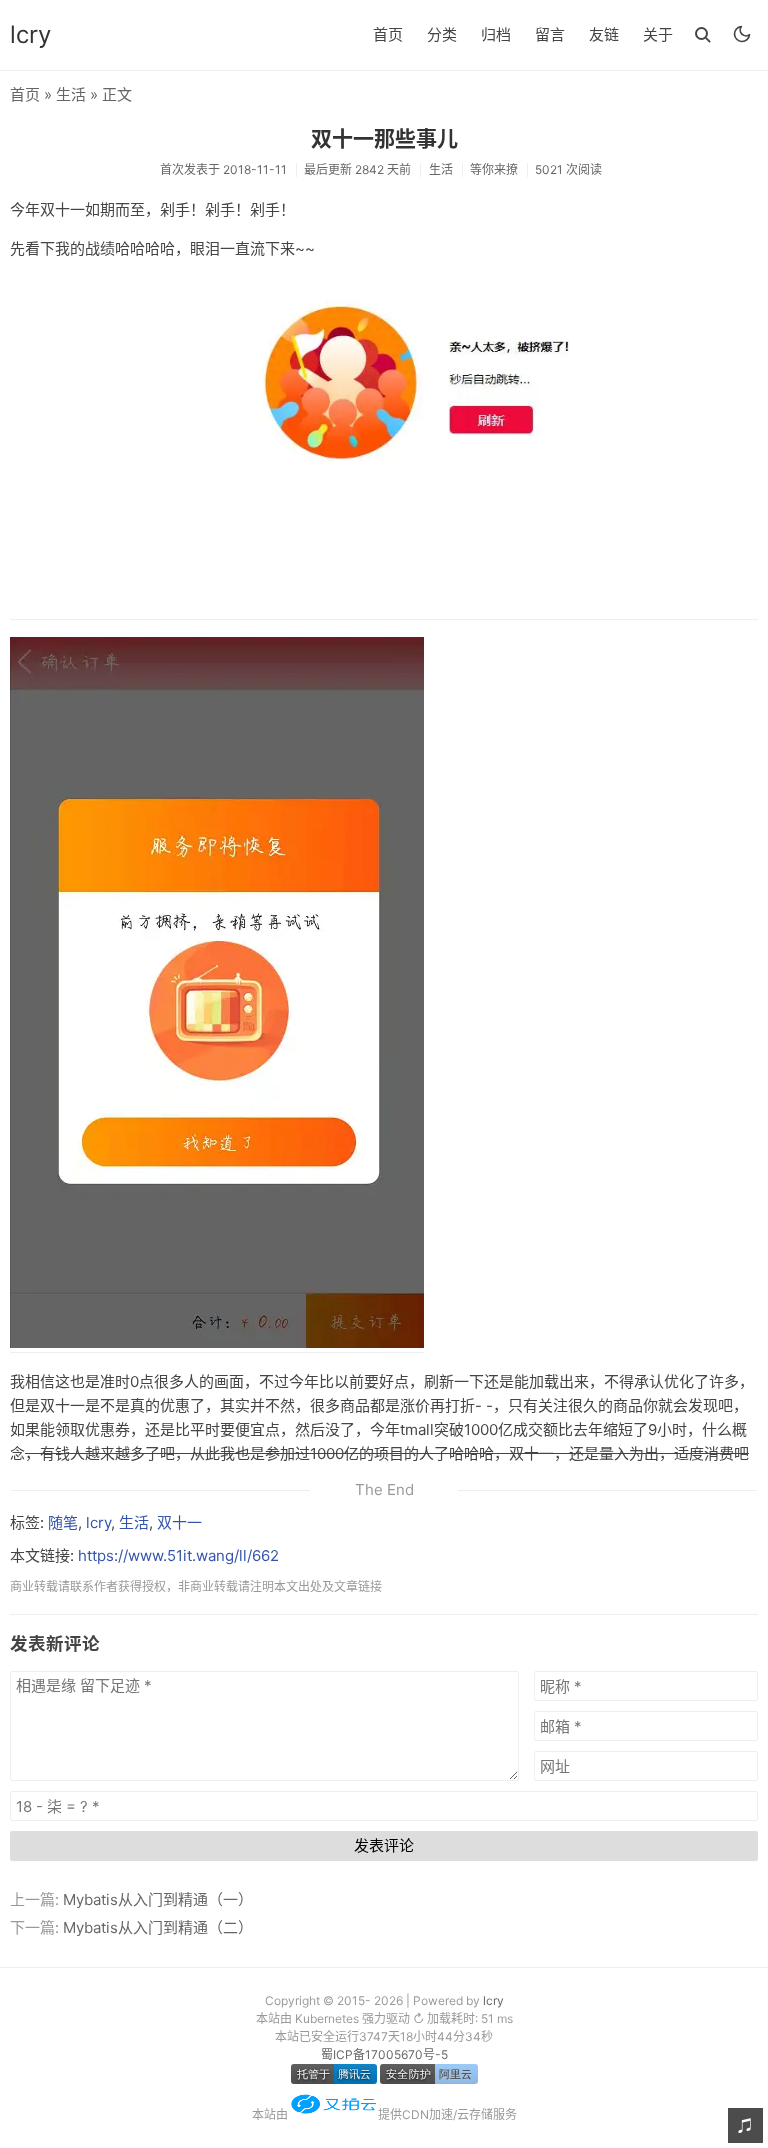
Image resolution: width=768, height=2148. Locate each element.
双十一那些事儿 (384, 138)
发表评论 (384, 1845)
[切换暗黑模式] (742, 34)
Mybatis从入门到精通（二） (158, 1927)
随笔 (63, 1522)
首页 (388, 34)
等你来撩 (494, 169)
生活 (71, 94)
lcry (30, 34)
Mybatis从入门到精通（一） (158, 1899)
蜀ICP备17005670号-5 (384, 2054)
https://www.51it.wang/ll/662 (178, 1555)
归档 (496, 34)
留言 (550, 34)
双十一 (179, 1522)
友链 (604, 34)
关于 (658, 34)
